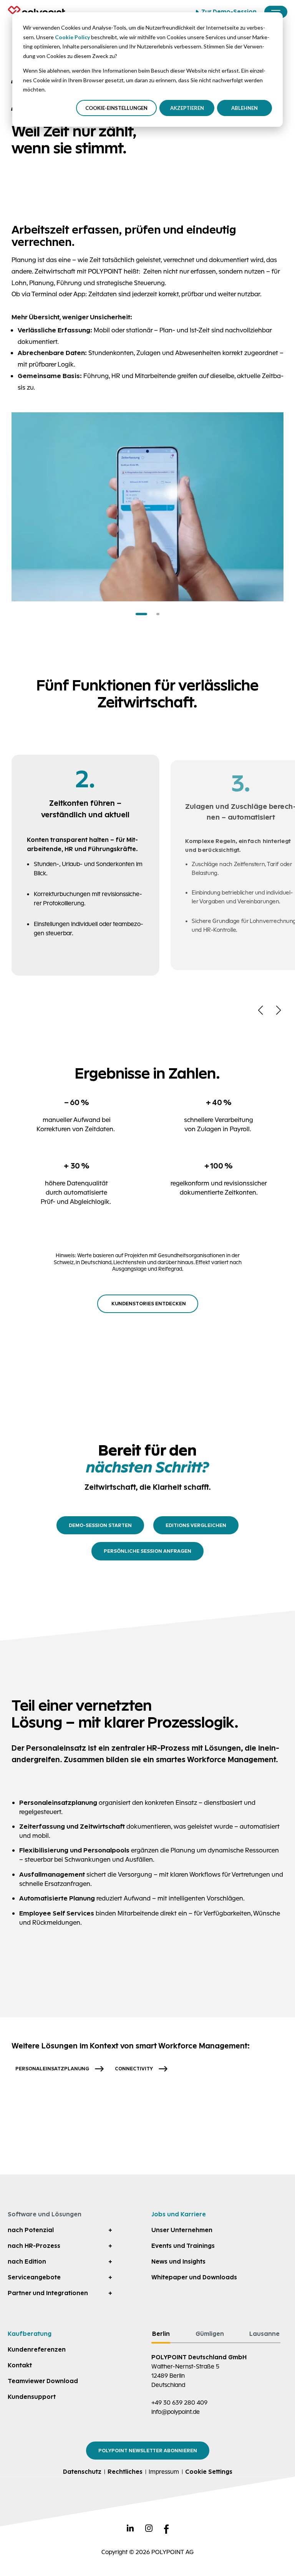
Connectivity (134, 2069)
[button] (141, 614)
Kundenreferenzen (37, 2349)
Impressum (164, 2472)
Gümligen (210, 2334)
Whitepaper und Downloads (194, 2277)
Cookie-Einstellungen (116, 108)
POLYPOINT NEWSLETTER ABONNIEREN (148, 2451)
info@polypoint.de (176, 2412)
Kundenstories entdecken (149, 1304)
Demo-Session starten (100, 1525)
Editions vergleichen (196, 1525)
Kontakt (20, 2365)
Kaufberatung (30, 2334)
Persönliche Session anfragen (147, 1551)
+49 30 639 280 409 (179, 2403)
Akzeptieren (187, 108)
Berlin (161, 2334)
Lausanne (264, 2334)
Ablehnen (244, 108)
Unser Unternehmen (182, 2230)
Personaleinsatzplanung (52, 2069)
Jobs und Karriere (179, 2214)
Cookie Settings (209, 2472)
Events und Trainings (183, 2246)
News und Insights (178, 2261)
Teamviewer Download (43, 2381)
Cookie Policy (72, 37)
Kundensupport (32, 2397)
